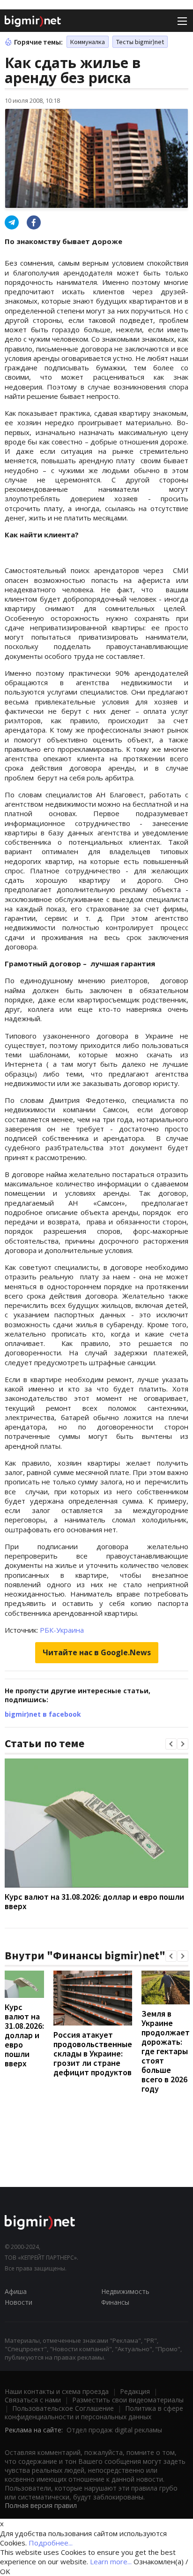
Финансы (115, 2302)
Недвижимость (125, 2291)
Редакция (135, 2391)
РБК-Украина (62, 1630)
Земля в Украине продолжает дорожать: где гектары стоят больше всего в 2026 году (166, 2051)
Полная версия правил (41, 2505)
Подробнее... (51, 2543)
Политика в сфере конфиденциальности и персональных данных (94, 2412)
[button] (171, 1744)
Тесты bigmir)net (140, 42)
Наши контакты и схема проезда (57, 2391)
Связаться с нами (33, 2400)
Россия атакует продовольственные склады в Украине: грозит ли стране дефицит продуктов (93, 2053)
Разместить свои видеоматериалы (128, 2400)
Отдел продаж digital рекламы (114, 2430)
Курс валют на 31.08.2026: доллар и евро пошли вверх (94, 1901)
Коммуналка (88, 42)
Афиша (16, 2291)
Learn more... (111, 2561)
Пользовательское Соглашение (63, 2408)
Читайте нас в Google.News (97, 1652)
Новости (19, 2302)
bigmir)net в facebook (43, 1714)
